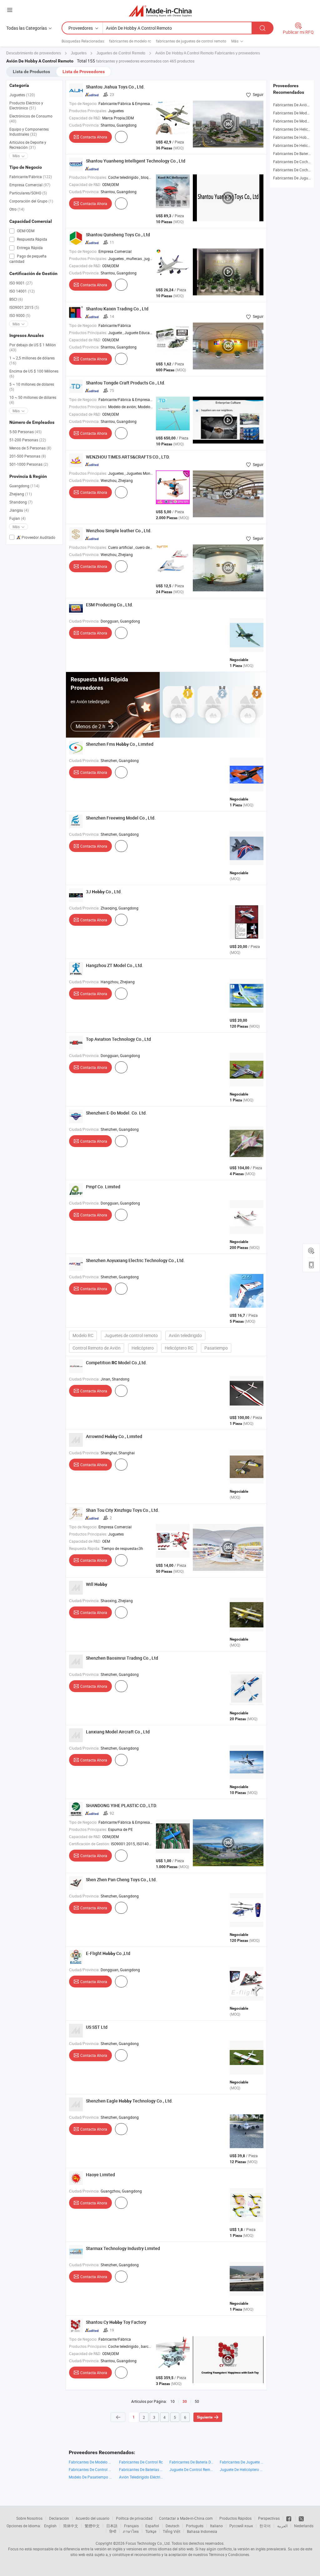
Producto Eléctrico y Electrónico (26, 105)
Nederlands (304, 2526)
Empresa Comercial (30, 185)
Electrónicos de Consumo (31, 118)
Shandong (21, 502)
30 (185, 2402)
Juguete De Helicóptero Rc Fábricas (242, 2469)
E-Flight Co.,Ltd (108, 1953)
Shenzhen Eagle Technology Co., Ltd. (129, 2101)
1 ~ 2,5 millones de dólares (32, 360)
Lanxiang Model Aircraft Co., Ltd (118, 1732)
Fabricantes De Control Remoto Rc (91, 2469)
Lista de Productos (31, 72)
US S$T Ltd (97, 2027)
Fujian (17, 518)
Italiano (216, 2526)
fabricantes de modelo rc (130, 41)
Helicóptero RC (179, 1348)
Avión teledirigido (185, 1335)
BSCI (16, 299)
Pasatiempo (216, 1348)
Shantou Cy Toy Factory (116, 2322)
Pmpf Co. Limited (103, 1187)
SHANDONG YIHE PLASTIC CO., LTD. (122, 1805)
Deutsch (172, 2526)
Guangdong (24, 486)
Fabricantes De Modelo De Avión (91, 2462)
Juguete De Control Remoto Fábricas (191, 2469)
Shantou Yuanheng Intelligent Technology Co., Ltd (136, 161)
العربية (282, 2526)
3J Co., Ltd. (104, 892)
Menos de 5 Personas (30, 448)
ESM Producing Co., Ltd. (110, 605)
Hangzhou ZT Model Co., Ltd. (115, 965)
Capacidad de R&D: (85, 118)
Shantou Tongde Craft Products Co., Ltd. (126, 383)
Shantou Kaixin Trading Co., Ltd (117, 309)
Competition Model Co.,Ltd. (116, 1363)
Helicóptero (143, 1348)
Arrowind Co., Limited (114, 1436)
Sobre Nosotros (29, 2518)
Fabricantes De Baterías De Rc (141, 2469)
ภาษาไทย (131, 2531)
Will (97, 1584)
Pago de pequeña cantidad (28, 259)
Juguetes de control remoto (131, 1335)
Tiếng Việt (172, 2531)
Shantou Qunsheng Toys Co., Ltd (118, 235)
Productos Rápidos (235, 2518)
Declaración (59, 2518)
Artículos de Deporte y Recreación (28, 145)
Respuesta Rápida (32, 239)
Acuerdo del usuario (92, 2518)
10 (172, 2401)
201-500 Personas (28, 456)
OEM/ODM (25, 231)
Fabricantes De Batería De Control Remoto (191, 2462)
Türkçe (151, 2531)
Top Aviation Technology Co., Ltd (118, 1039)
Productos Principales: (88, 111)
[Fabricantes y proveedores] (160, 11)
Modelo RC (83, 1335)
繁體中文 (92, 2526)
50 (197, 2401)
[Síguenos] (289, 2518)
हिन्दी (113, 2531)
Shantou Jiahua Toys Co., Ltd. (115, 87)
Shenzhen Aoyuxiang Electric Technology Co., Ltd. (135, 1260)
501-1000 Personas (29, 464)
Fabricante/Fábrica (31, 177)
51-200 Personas (28, 440)
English (50, 2526)
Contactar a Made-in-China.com (186, 2518)
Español (152, 2526)
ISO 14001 (22, 291)
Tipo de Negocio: (83, 103)
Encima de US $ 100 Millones (34, 373)
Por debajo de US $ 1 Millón (33, 347)
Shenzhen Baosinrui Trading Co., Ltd (122, 1658)
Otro (17, 209)
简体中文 (71, 2526)
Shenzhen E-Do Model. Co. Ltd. (116, 1113)
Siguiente (205, 2417)
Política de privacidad (134, 2518)
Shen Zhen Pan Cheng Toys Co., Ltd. (121, 1879)
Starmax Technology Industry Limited (123, 2248)
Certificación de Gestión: (90, 1844)
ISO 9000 (20, 315)
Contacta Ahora (94, 137)
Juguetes (22, 95)
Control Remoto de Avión (97, 1348)
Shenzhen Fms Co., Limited (120, 744)
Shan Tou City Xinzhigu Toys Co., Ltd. (122, 1510)
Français (131, 2526)
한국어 (265, 2526)
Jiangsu (19, 510)
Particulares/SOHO (28, 193)
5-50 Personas (25, 432)
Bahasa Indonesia (202, 2531)
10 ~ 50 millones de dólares (33, 400)
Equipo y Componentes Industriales (29, 132)
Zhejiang (21, 494)
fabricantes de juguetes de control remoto (191, 41)
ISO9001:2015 (24, 307)
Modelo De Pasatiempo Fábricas (91, 2477)
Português (195, 2526)
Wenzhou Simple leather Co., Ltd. (119, 531)
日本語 (112, 2526)
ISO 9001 (21, 283)
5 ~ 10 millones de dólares (32, 387)
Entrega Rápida (29, 248)
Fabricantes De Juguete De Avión (242, 2462)
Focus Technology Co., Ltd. (148, 2543)
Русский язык (241, 2526)
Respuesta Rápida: (85, 1548)
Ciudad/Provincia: (84, 125)
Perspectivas (269, 2518)
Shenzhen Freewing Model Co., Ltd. (121, 818)
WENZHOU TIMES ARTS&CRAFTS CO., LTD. (128, 457)
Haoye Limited (100, 2175)
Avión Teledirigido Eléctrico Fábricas (141, 2477)
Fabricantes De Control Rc (141, 2462)
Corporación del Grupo (31, 201)
